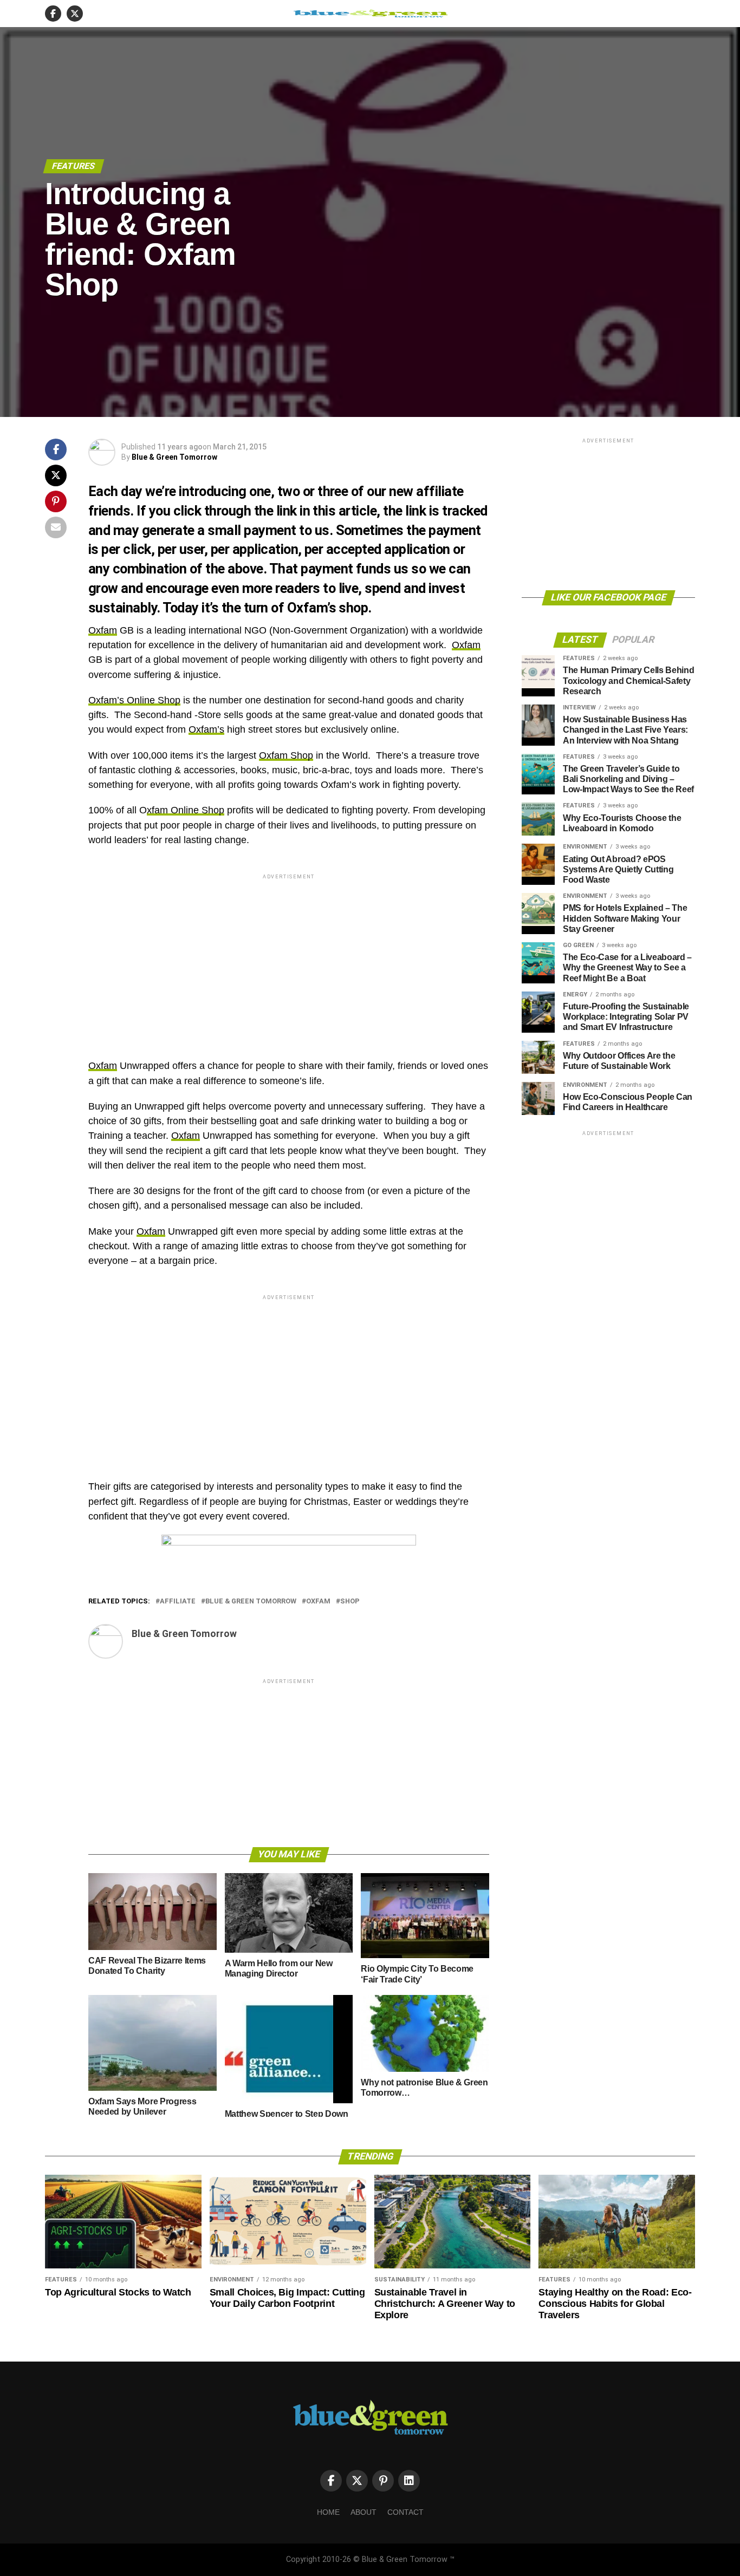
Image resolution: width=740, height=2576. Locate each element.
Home (328, 2512)
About (363, 2512)
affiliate (178, 1602)
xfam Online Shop (186, 810)
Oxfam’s (206, 729)
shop (350, 1602)
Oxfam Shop (286, 755)
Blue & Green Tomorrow (174, 457)
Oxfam (103, 630)
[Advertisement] (289, 957)
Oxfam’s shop (328, 608)
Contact (405, 2512)
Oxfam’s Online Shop (134, 700)
